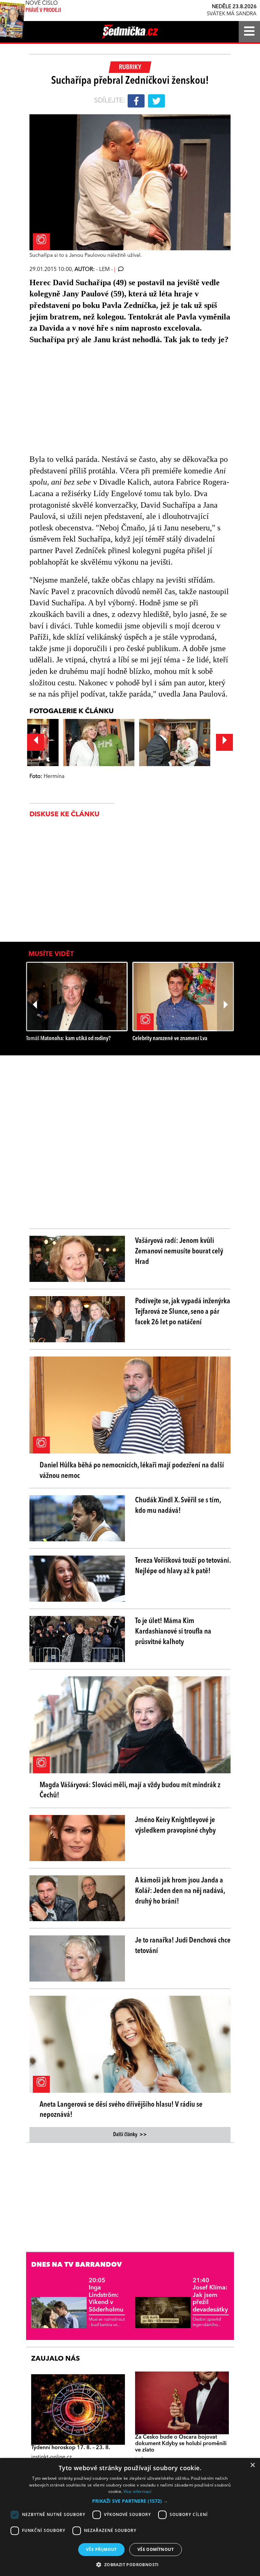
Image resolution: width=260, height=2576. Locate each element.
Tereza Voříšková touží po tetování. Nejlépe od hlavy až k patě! (183, 1566)
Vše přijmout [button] (101, 2549)
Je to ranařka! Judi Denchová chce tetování (183, 1946)
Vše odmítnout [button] (156, 2549)
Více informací (138, 2491)
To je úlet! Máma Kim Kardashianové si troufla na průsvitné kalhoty (173, 1632)
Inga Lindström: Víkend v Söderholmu (106, 2295)
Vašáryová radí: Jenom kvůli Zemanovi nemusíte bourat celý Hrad (179, 1251)
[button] (130, 2501)
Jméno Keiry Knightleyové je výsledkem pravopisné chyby (175, 1825)
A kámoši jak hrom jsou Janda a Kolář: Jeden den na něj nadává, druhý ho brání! (180, 1891)
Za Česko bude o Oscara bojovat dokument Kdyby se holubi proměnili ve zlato (181, 2444)
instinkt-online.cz (51, 2457)
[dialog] (130, 2517)
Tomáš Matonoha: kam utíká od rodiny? (68, 1039)
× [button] (252, 2465)
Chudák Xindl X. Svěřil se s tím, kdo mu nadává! (178, 1506)
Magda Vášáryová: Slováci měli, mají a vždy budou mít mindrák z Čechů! (130, 1790)
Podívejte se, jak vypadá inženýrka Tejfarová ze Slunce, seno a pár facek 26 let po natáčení (183, 1312)
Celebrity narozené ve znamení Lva (170, 1039)
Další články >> (130, 2135)
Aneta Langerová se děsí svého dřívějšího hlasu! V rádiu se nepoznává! (121, 2110)
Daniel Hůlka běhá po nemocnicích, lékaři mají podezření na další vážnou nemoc (132, 1471)
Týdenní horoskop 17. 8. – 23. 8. (71, 2448)
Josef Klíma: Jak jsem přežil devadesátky (210, 2295)
